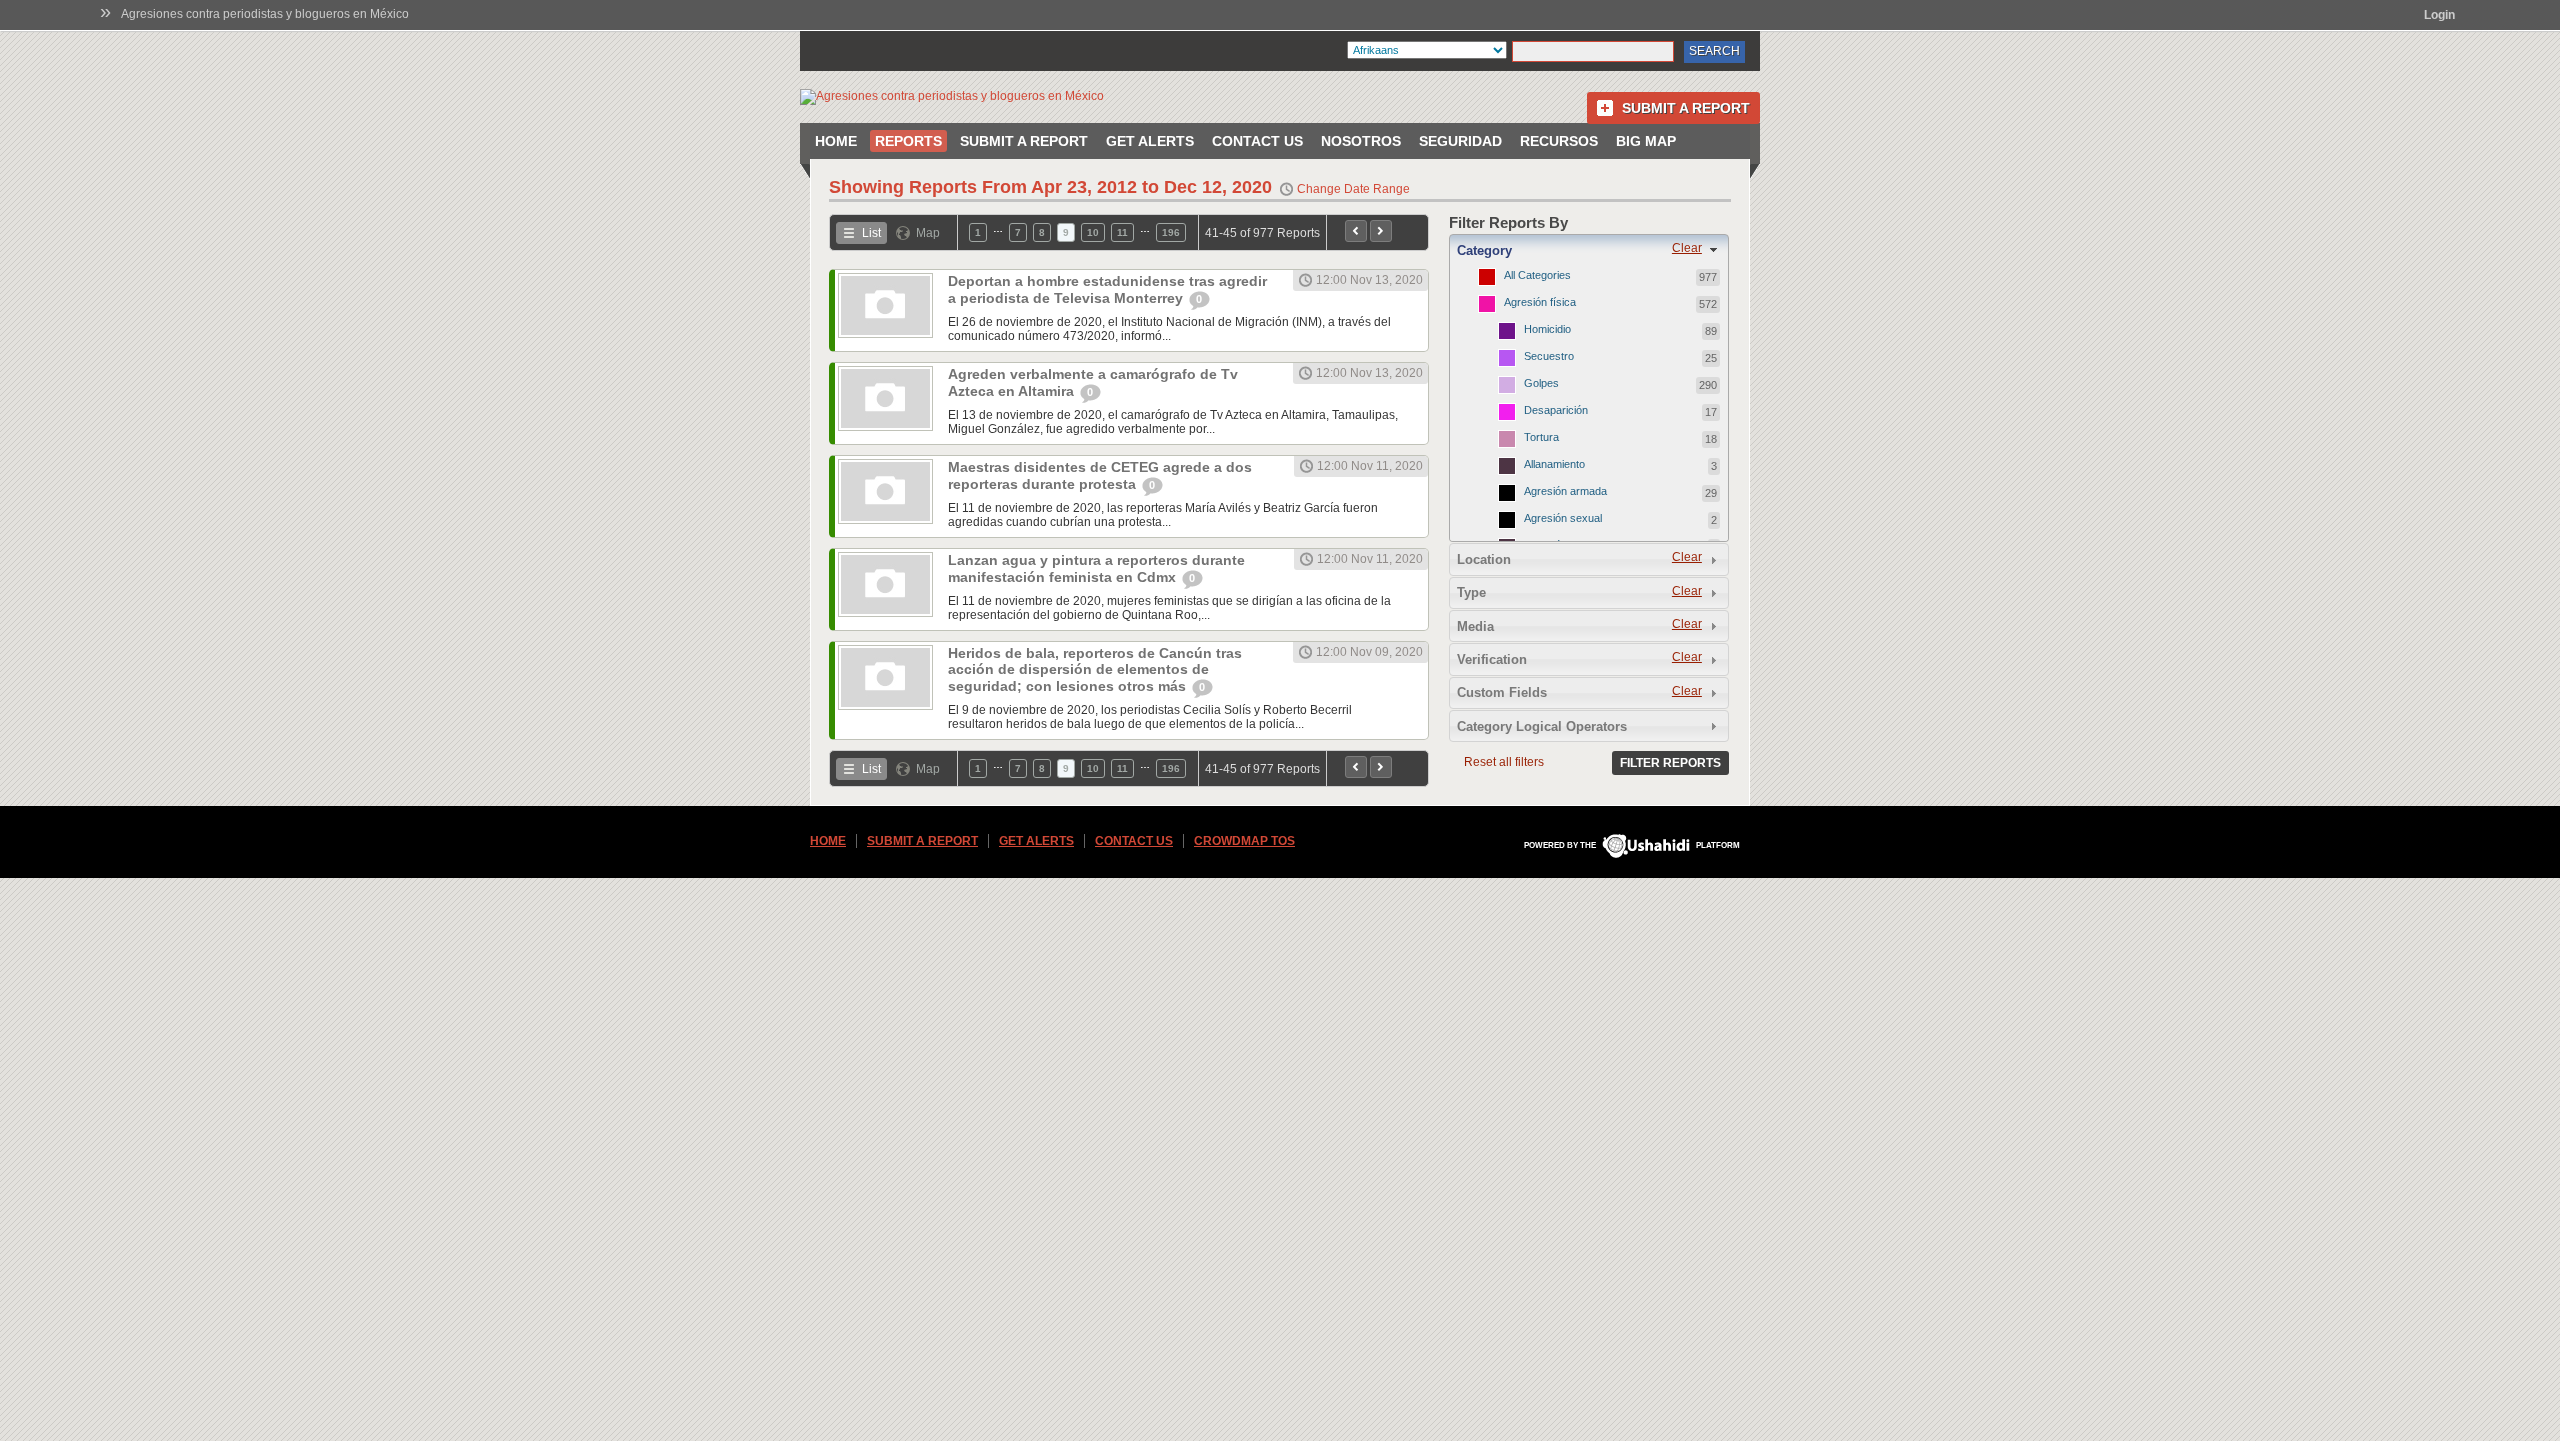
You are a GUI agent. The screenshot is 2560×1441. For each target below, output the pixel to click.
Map (928, 233)
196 (1171, 232)
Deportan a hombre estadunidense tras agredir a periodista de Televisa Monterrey (1107, 289)
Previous (1356, 231)
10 (1093, 232)
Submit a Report (1686, 108)
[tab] (1589, 250)
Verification (1492, 659)
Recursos (1559, 141)
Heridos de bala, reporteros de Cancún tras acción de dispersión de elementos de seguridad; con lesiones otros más (1095, 669)
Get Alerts (1150, 141)
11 (1122, 232)
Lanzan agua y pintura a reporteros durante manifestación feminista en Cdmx (1096, 568)
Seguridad (1460, 141)
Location (1484, 559)
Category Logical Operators (1542, 726)
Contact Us (1257, 141)
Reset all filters (1504, 762)
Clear (1687, 248)
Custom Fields (1502, 692)
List (871, 233)
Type (1471, 592)
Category (1484, 250)
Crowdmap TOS (1244, 841)
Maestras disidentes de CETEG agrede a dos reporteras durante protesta (1100, 475)
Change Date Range (1353, 189)
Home (836, 141)
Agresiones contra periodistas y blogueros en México (265, 14)
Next (1381, 231)
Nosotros (1361, 141)
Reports (908, 141)
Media (1475, 626)
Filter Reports (1670, 763)
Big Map (1646, 141)
